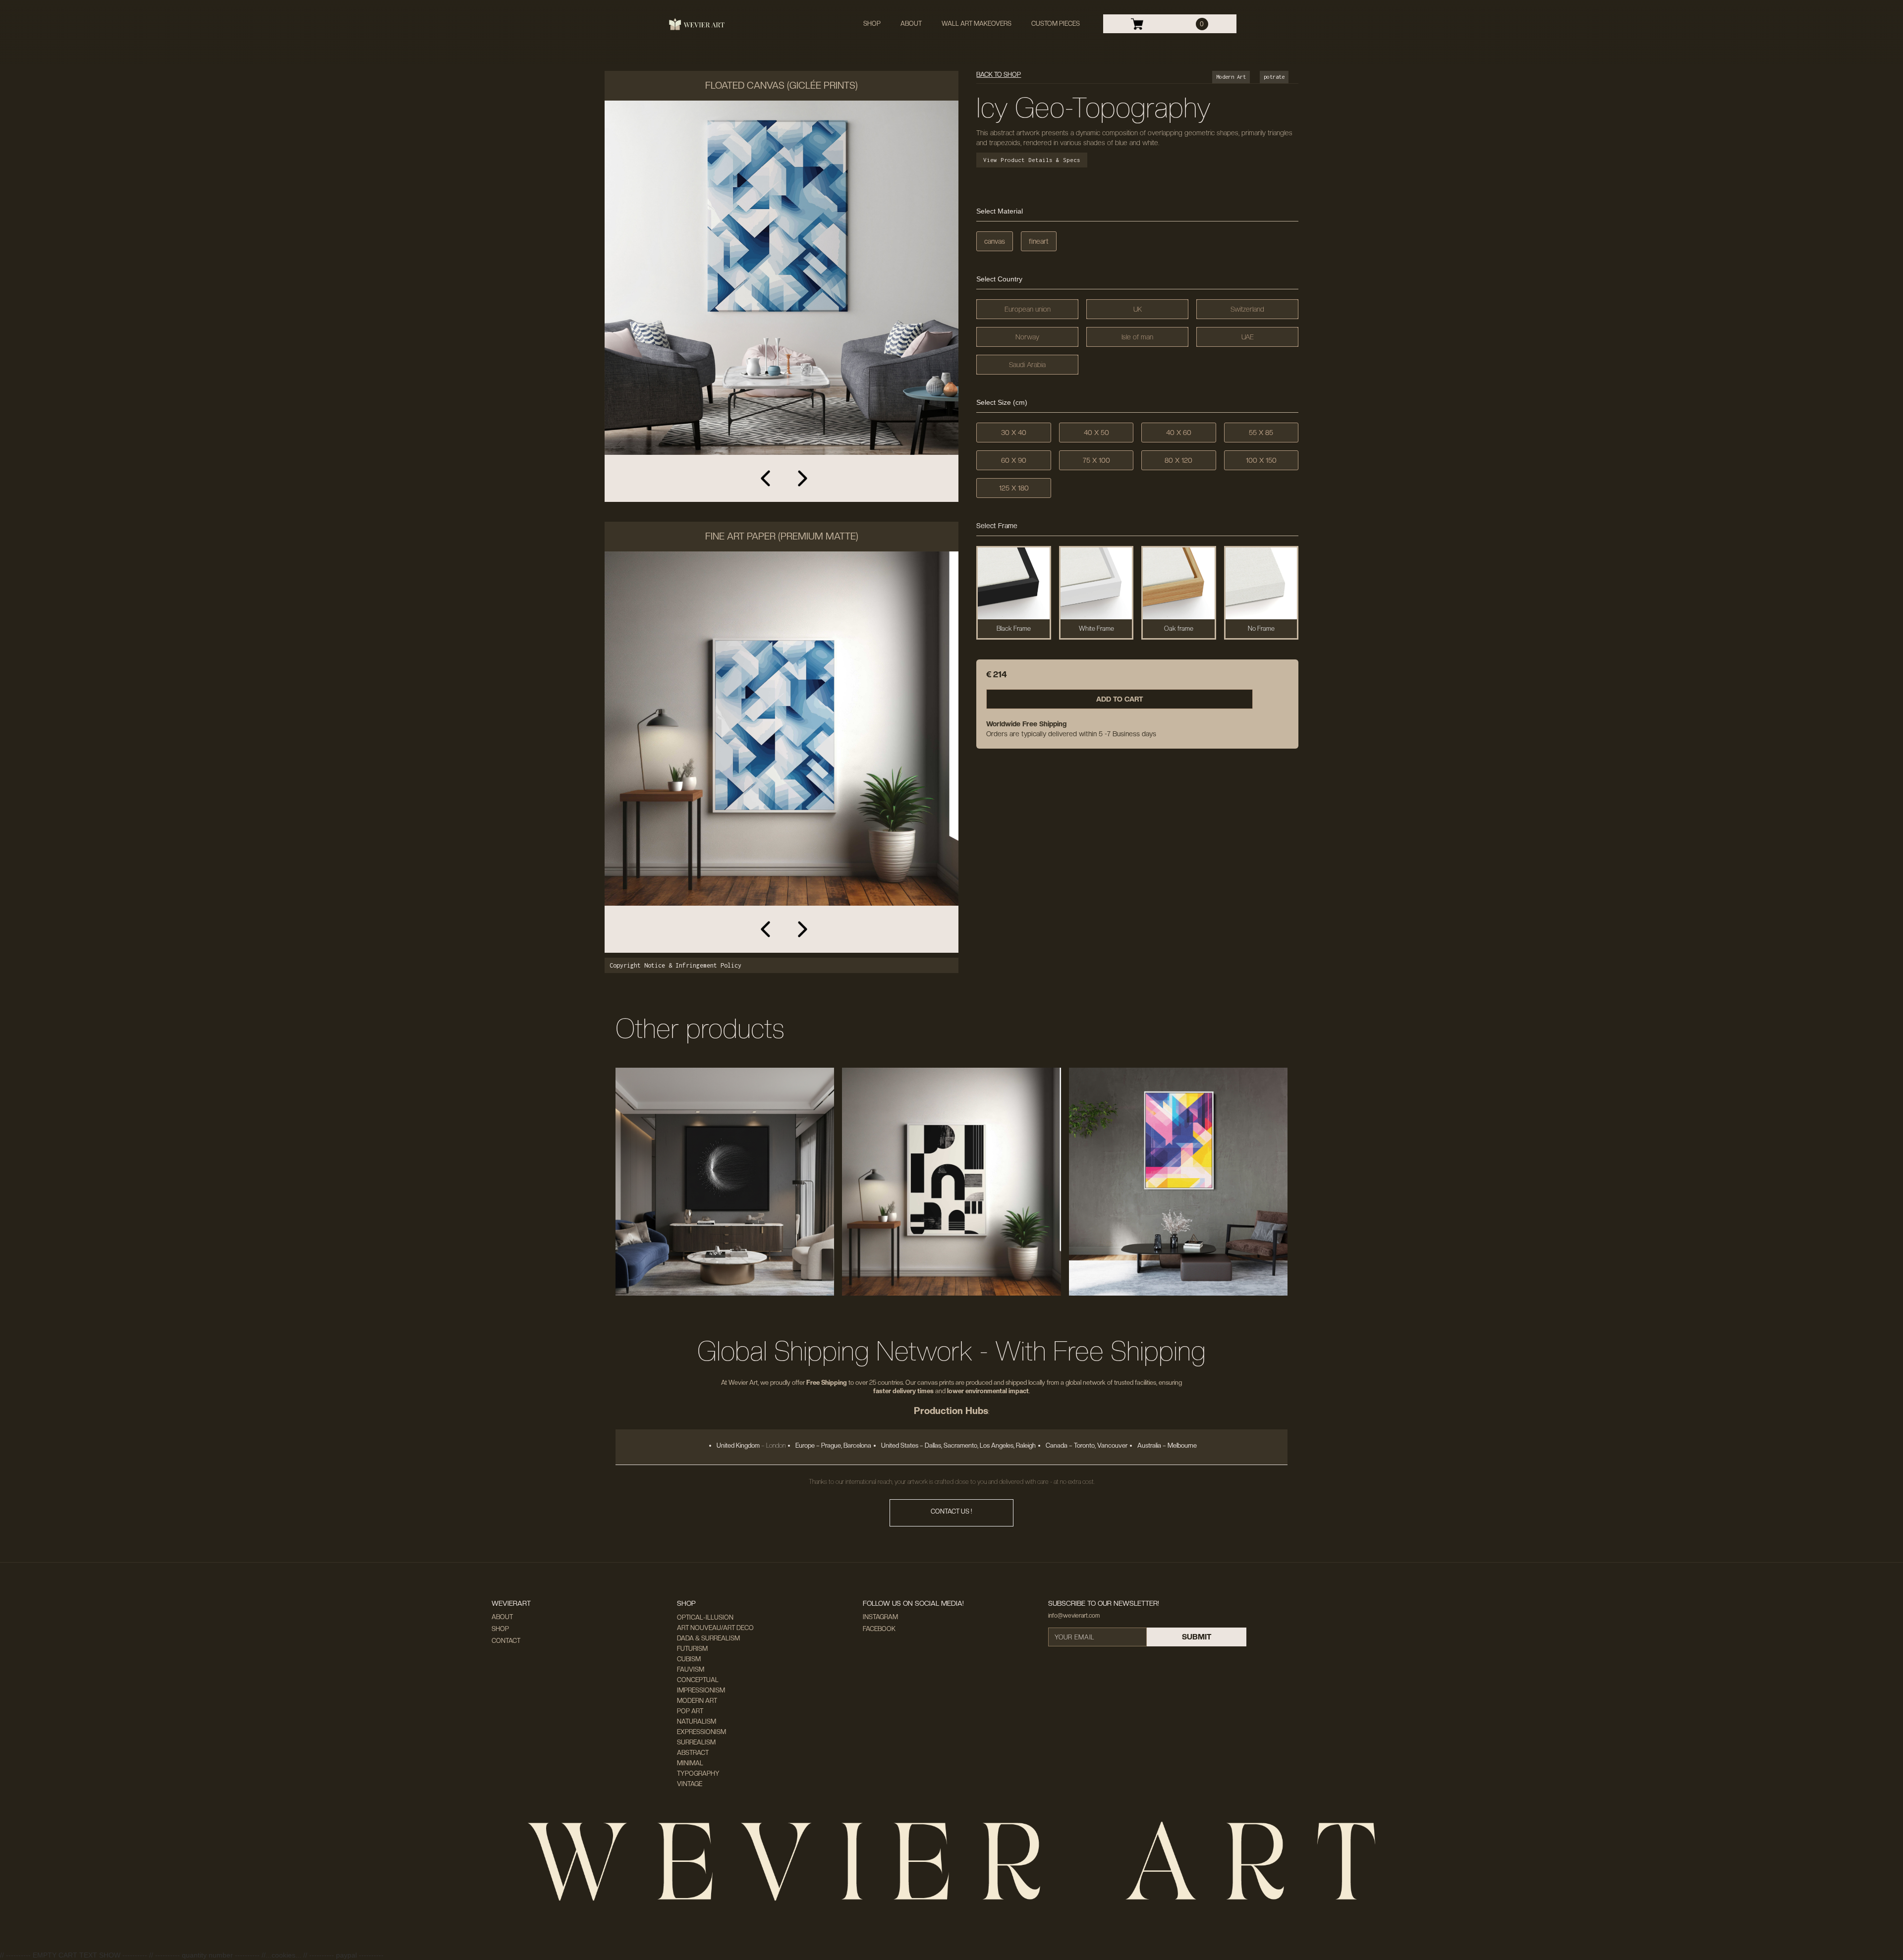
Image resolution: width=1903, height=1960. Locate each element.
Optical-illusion (705, 1617)
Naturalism (697, 1721)
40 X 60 (1179, 433)
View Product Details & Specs (1032, 160)
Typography (698, 1773)
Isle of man (1137, 337)
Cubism (689, 1659)
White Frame (1096, 628)
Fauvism (691, 1669)
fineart (1039, 241)
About (911, 24)
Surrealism (696, 1742)
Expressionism (701, 1732)
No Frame (1261, 628)
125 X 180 (1014, 488)
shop (872, 24)
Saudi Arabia (1027, 365)
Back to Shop (999, 75)
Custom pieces (1056, 24)
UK (1138, 309)
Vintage (690, 1784)
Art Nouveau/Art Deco (715, 1628)
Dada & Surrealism (708, 1638)
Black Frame (1014, 628)
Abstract (693, 1753)
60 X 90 (1014, 460)
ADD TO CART (1120, 699)
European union (1028, 309)
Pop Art (690, 1711)
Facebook (879, 1629)
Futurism (692, 1649)
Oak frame (1179, 628)
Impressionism (701, 1690)
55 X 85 (1261, 433)
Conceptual (698, 1680)
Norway (1027, 337)
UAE (1248, 337)
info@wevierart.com (1074, 1616)
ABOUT (502, 1617)
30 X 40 (1014, 433)
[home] (697, 24)
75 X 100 (1096, 460)
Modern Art (697, 1701)
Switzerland (1247, 309)
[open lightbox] (782, 301)
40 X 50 (1096, 433)
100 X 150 (1261, 460)
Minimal (690, 1763)
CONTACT (506, 1641)
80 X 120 (1178, 460)
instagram (880, 1617)
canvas (995, 241)
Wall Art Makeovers (977, 24)
